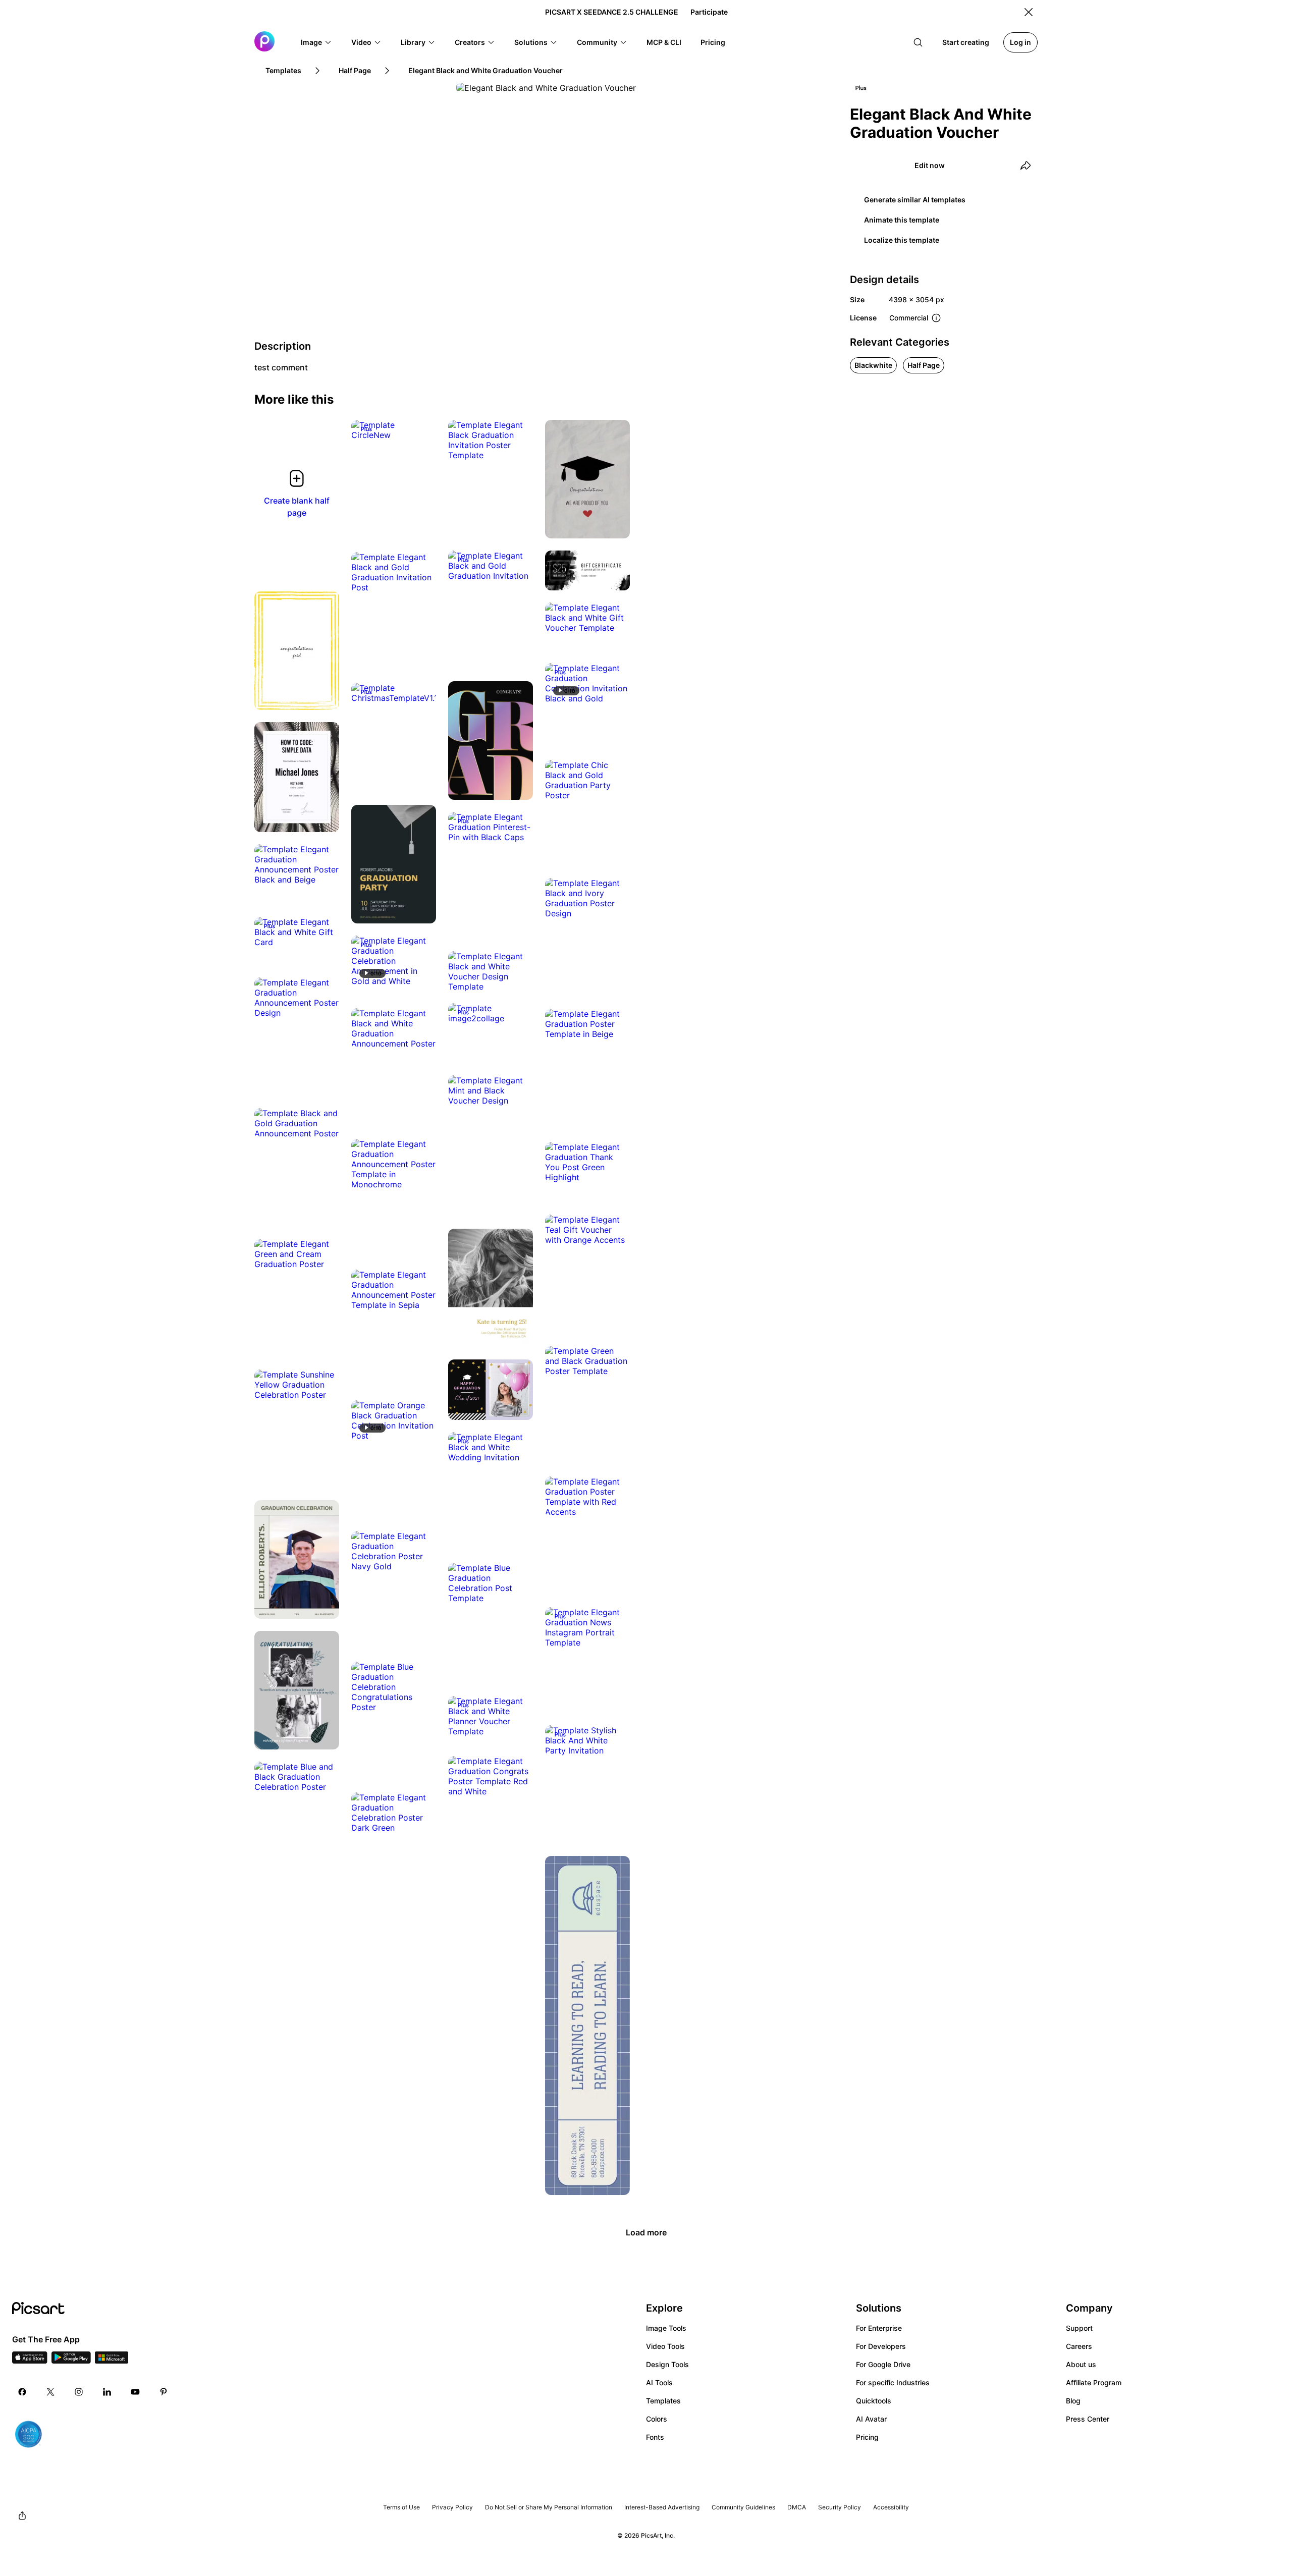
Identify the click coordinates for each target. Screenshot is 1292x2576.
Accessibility (891, 2507)
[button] (316, 42)
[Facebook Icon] (22, 2392)
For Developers (881, 2346)
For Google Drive (883, 2364)
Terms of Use (401, 2507)
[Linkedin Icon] (107, 2392)
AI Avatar (871, 2419)
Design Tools (667, 2364)
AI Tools (659, 2382)
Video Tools (665, 2346)
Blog (1073, 2401)
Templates (663, 2401)
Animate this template (902, 220)
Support (1079, 2328)
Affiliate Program (1094, 2382)
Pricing (867, 2437)
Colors (657, 2419)
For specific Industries (893, 2382)
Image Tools (666, 2328)
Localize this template (902, 240)
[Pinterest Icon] (164, 2392)
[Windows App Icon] (112, 2361)
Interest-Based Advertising (662, 2507)
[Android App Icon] (71, 2361)
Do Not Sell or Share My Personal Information (549, 2507)
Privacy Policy (452, 2507)
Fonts (655, 2437)
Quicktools (874, 2401)
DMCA (797, 2507)
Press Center (1088, 2419)
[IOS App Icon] (30, 2361)
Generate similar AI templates (915, 200)
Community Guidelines (743, 2507)
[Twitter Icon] (50, 2392)
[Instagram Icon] (79, 2392)
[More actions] (421, 425)
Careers (1079, 2346)
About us (1081, 2364)
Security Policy (840, 2507)
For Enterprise (879, 2328)
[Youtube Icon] (135, 2392)
